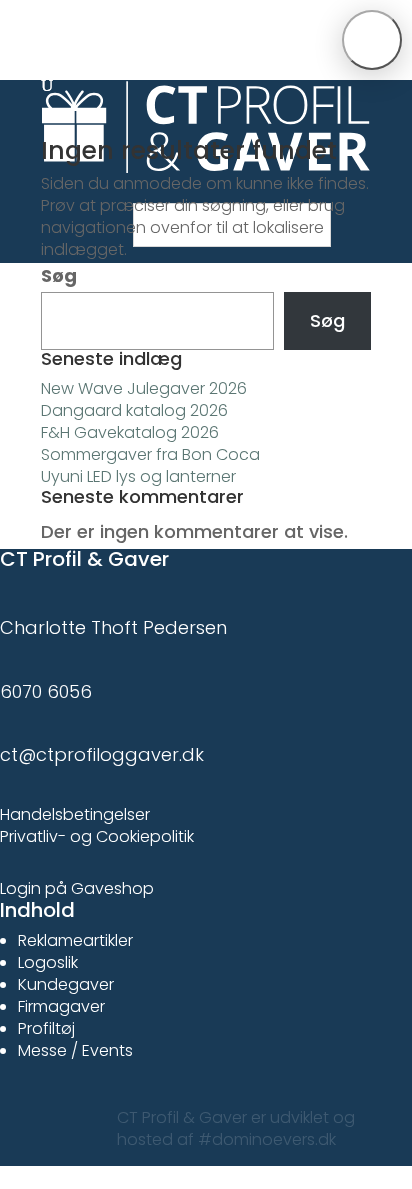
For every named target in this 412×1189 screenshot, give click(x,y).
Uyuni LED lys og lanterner (138, 476)
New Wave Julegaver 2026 (144, 388)
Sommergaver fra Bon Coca (150, 454)
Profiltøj (46, 1028)
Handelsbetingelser (75, 814)
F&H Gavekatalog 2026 (130, 432)
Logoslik (48, 962)
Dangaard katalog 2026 (134, 410)
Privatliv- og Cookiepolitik (97, 836)
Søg (59, 275)
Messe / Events (75, 1050)
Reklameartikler (75, 940)
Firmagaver (61, 1006)
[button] (372, 40)
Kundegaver (66, 984)
